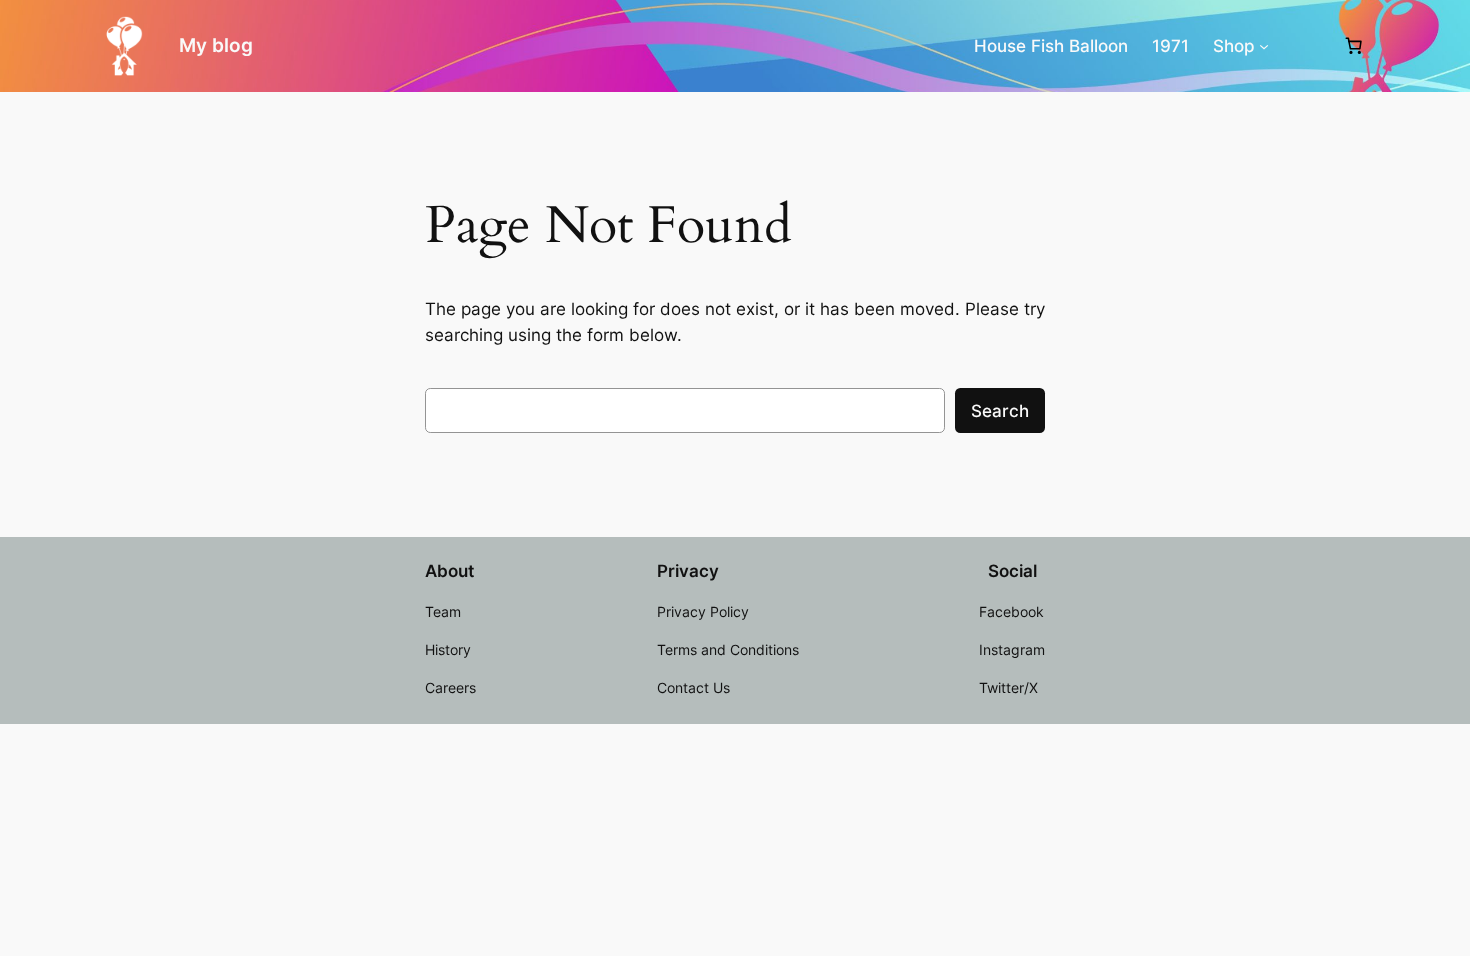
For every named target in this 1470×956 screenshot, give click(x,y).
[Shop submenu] (1264, 46)
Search (1000, 411)
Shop (1234, 46)
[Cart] (1354, 46)
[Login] (1305, 46)
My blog (216, 45)
